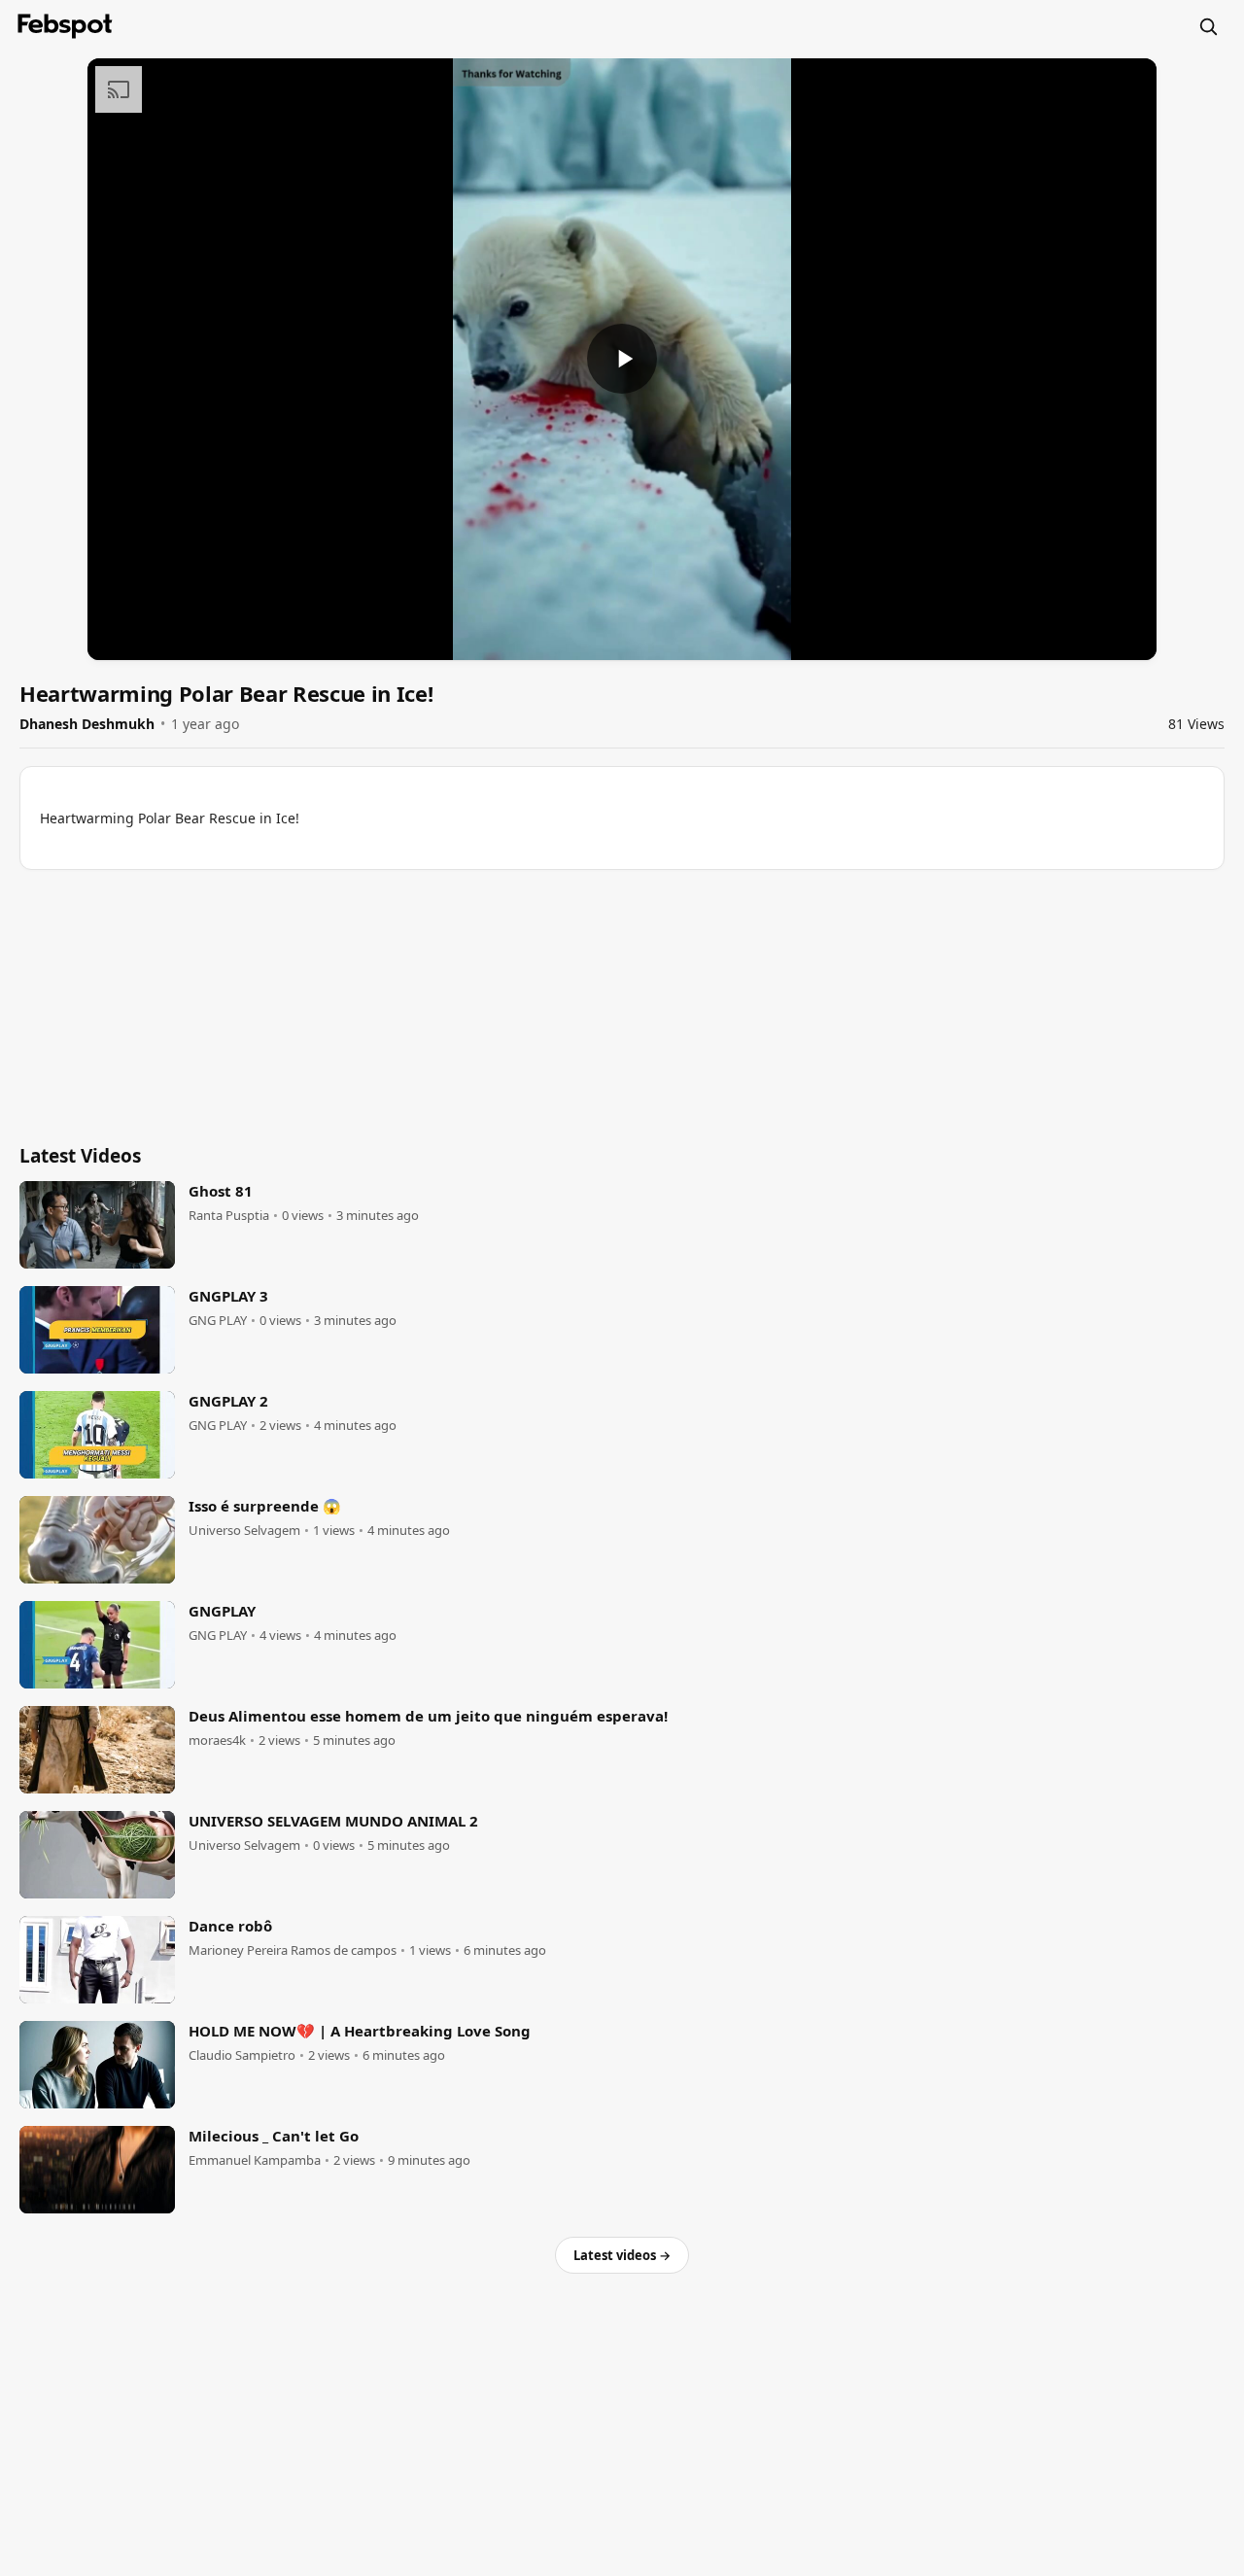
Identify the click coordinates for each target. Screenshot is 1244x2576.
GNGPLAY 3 (228, 1296)
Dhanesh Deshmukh (87, 724)
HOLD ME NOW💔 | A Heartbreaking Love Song (360, 2031)
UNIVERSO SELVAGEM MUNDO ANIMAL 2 (333, 1821)
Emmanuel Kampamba (255, 2160)
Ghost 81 (221, 1191)
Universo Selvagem (244, 1531)
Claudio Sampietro (242, 2055)
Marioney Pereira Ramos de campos (293, 1950)
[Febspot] (65, 26)
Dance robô (230, 1926)
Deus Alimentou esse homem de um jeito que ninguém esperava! (428, 1716)
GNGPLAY (222, 1611)
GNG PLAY (218, 1321)
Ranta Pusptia (229, 1216)
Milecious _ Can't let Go (274, 2136)
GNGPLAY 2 (228, 1401)
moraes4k (217, 1741)
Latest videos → (622, 2255)
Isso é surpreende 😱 (265, 1506)
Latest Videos (80, 1156)
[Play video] (622, 359)
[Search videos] (1208, 26)
